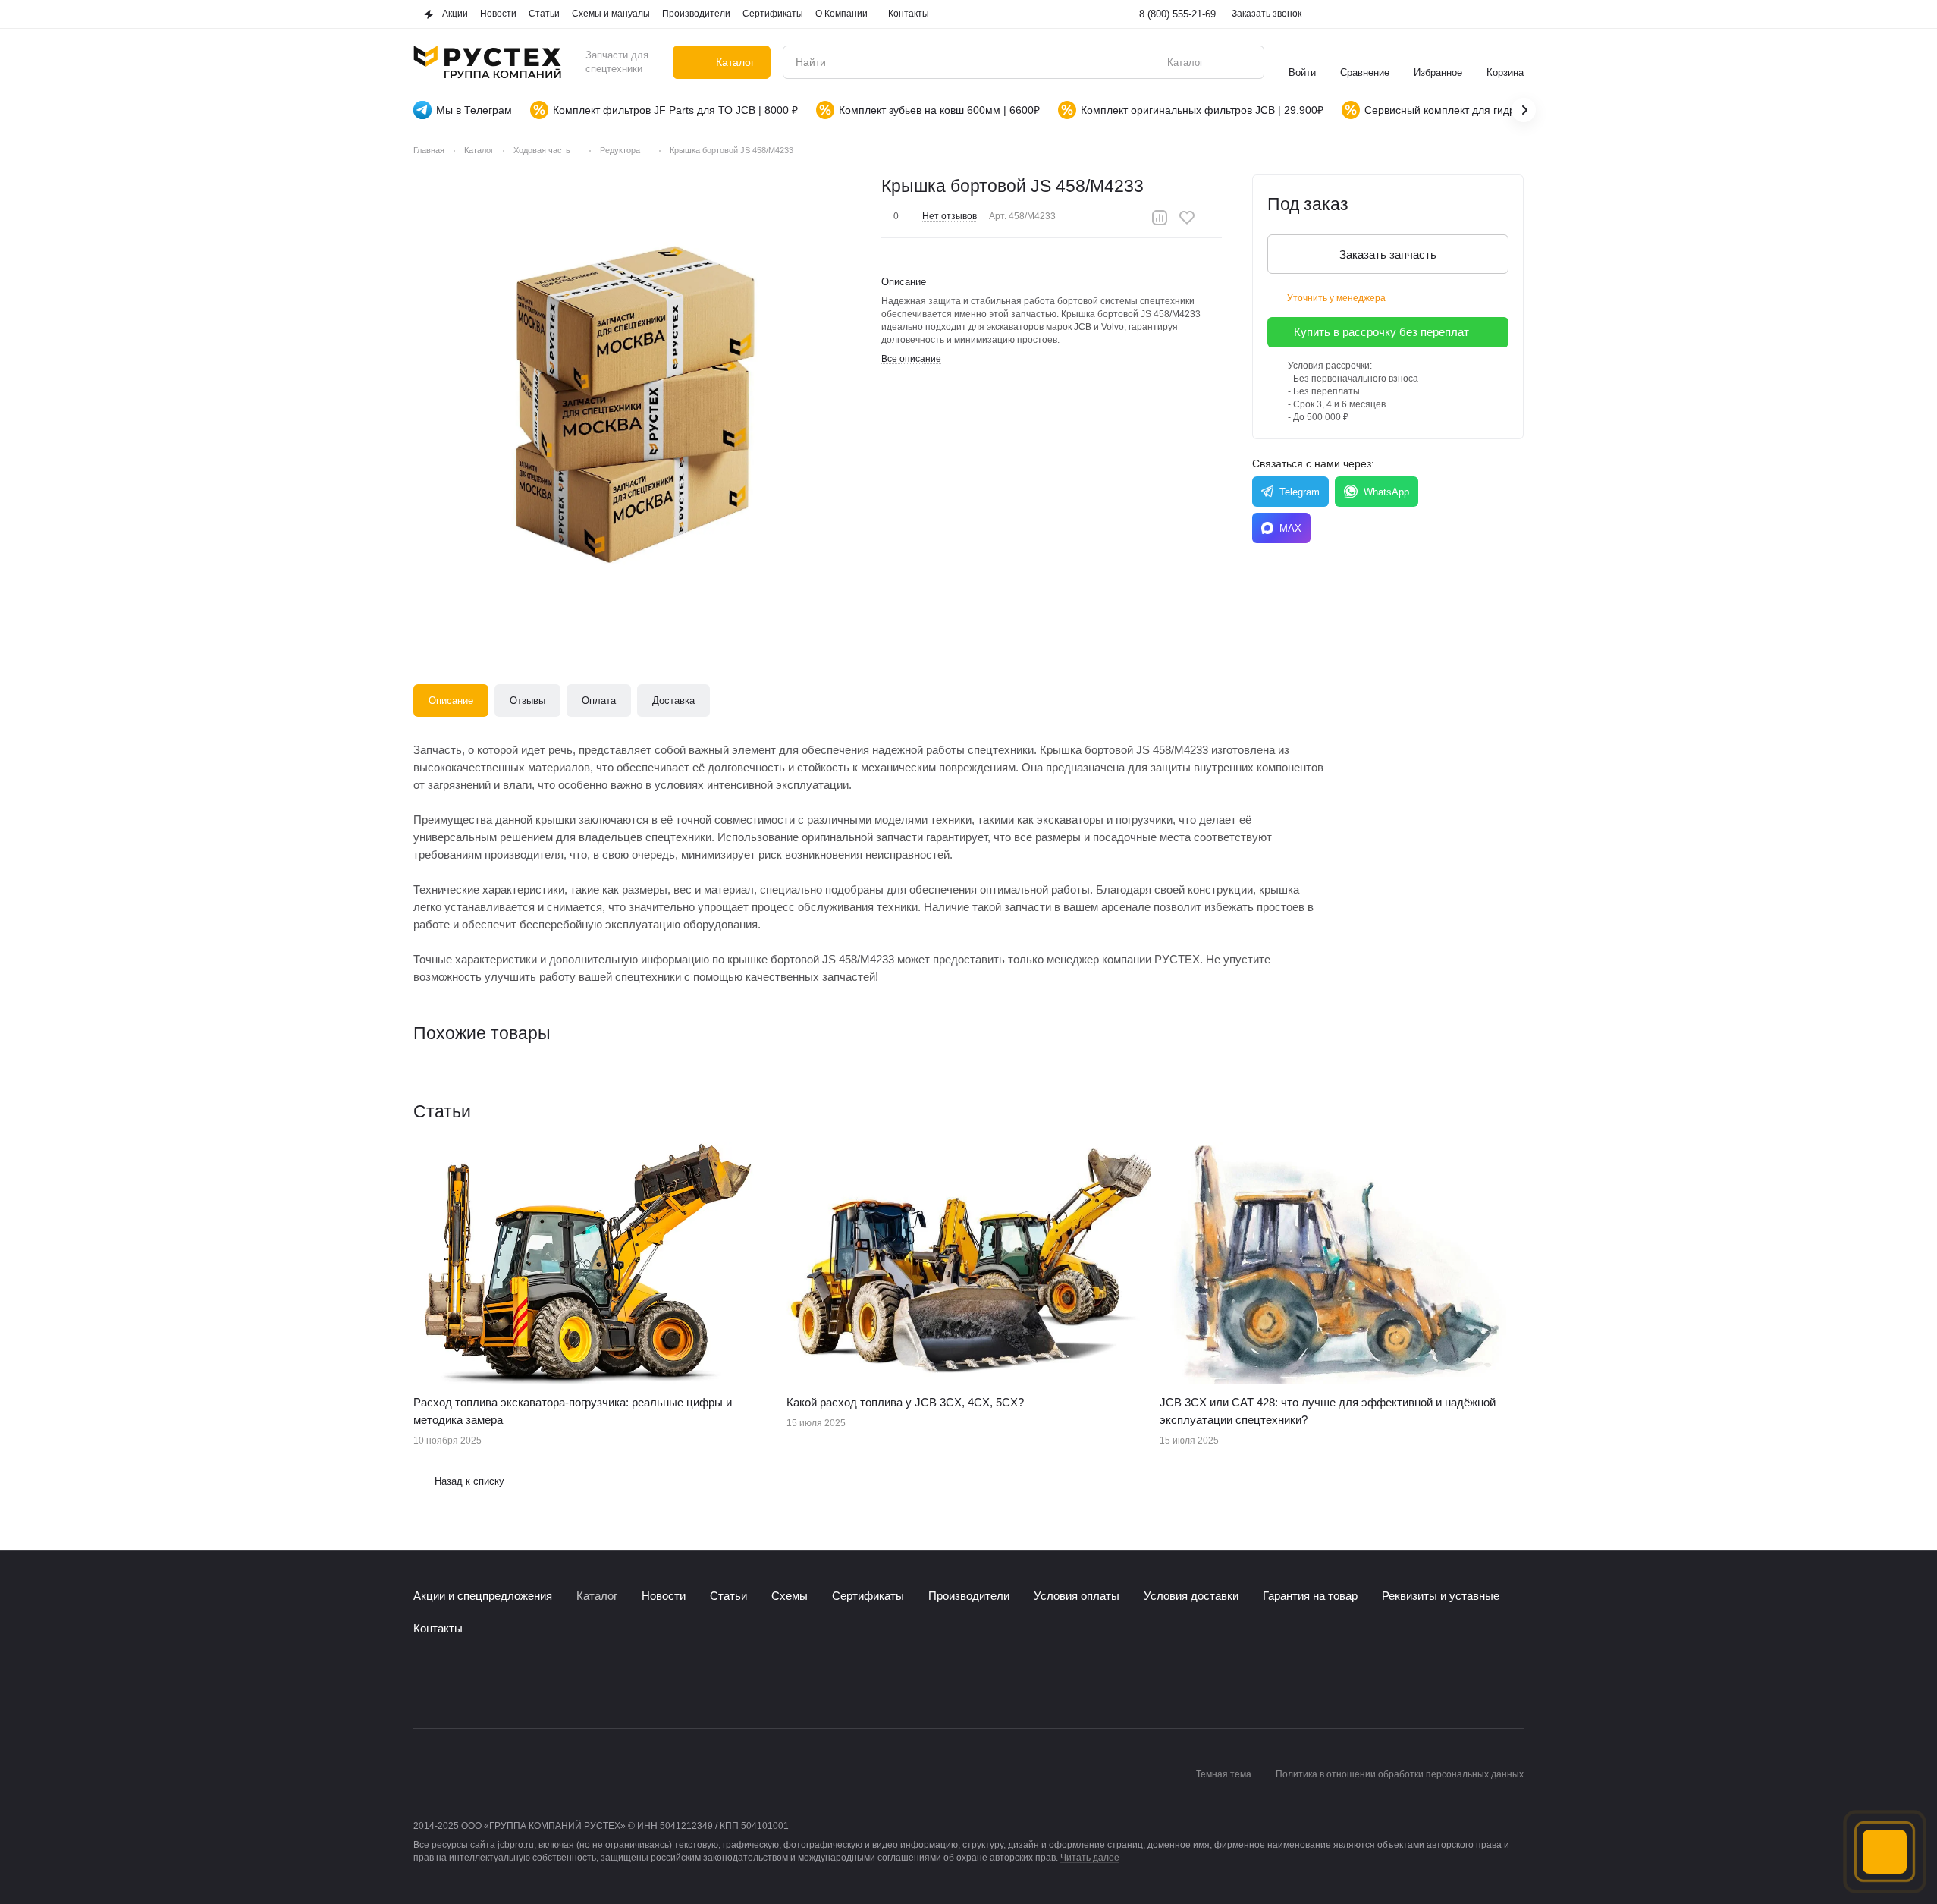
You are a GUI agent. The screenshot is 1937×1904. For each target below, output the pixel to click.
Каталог (597, 1596)
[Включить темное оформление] (1515, 14)
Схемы (790, 1596)
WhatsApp (1386, 492)
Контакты (438, 1628)
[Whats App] (483, 1682)
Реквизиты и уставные (1441, 1596)
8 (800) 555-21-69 (1177, 14)
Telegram (1300, 492)
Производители (969, 1596)
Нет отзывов (950, 216)
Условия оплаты (1077, 1596)
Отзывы (527, 701)
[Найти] (1245, 62)
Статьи (728, 1596)
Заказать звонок (1267, 14)
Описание (451, 701)
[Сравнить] (1160, 218)
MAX (1290, 528)
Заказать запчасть (1388, 254)
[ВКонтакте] (422, 1682)
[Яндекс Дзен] (513, 1682)
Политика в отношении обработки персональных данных (1400, 1774)
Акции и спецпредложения (483, 1596)
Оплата (599, 701)
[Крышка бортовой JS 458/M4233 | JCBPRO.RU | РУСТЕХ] (638, 399)
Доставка (673, 701)
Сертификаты (868, 1596)
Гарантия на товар (1310, 1596)
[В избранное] (1187, 218)
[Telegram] (453, 1682)
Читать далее (1090, 1858)
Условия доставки (1191, 1596)
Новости (664, 1596)
